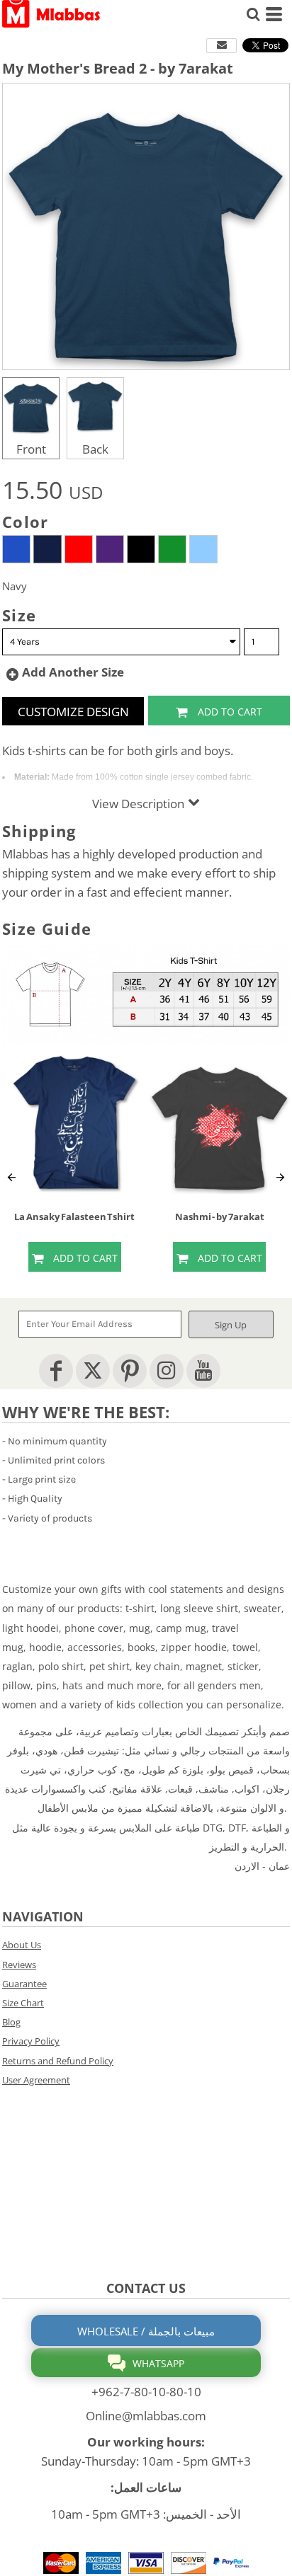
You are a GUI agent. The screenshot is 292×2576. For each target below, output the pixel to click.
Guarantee (24, 1984)
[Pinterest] (130, 1371)
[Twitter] (93, 1371)
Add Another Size (73, 672)
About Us (22, 1945)
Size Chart (23, 2003)
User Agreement (36, 2080)
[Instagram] (167, 1371)
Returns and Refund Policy (58, 2061)
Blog (11, 2022)
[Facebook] (56, 1371)
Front (31, 449)
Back (95, 449)
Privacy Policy (31, 2041)
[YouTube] (203, 1371)
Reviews (19, 1965)
